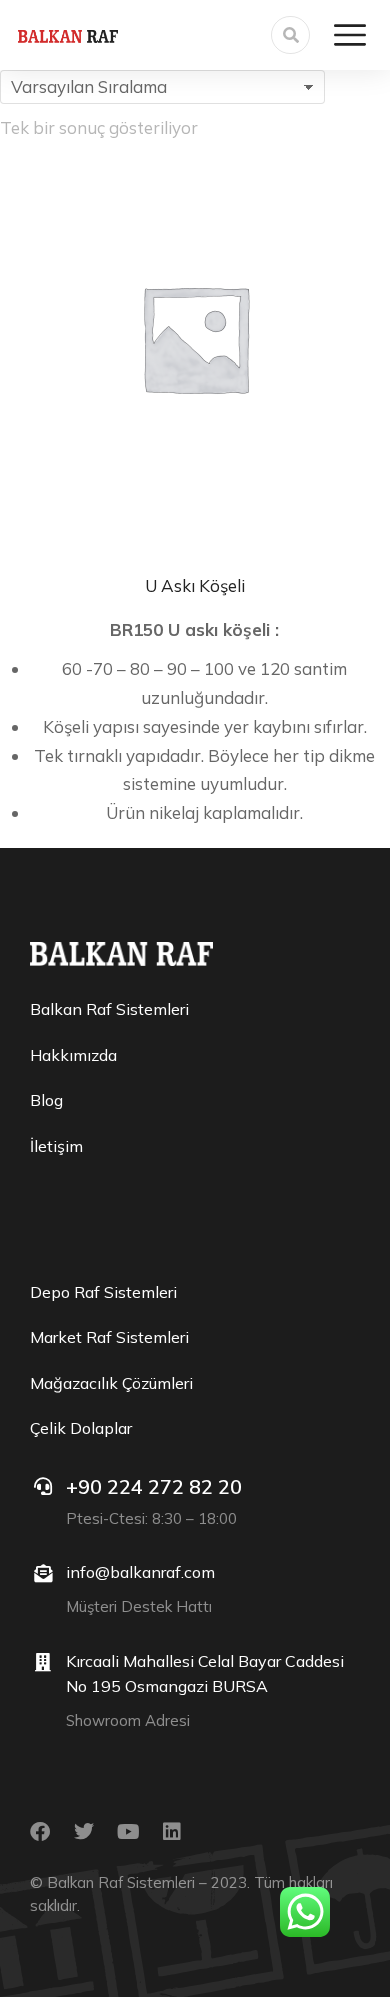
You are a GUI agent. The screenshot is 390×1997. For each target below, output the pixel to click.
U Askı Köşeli (195, 585)
